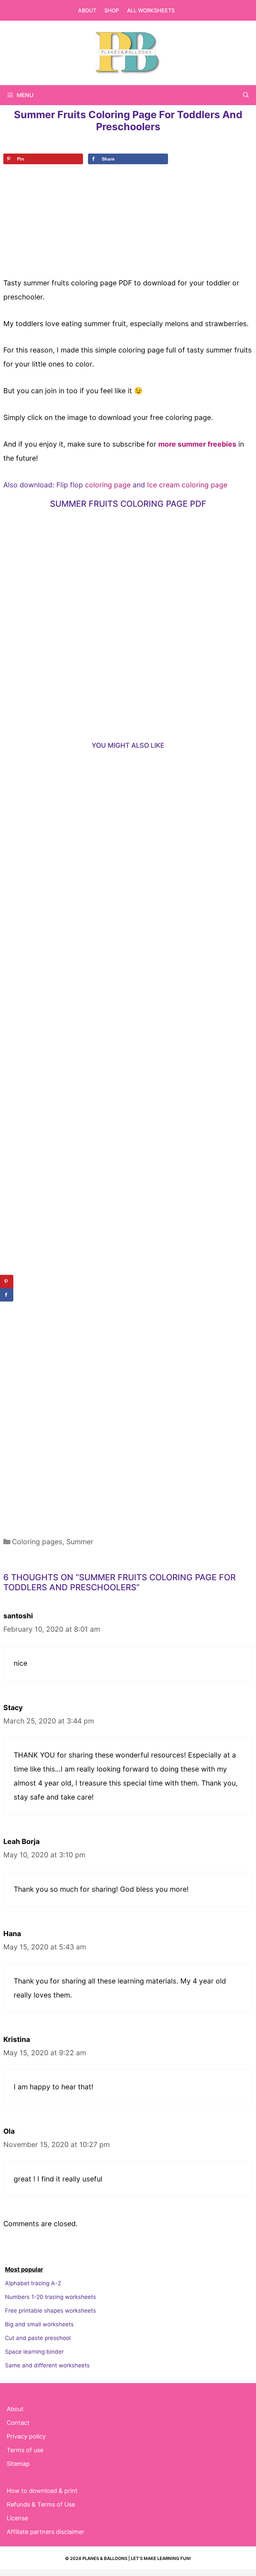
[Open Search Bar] (246, 95)
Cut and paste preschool (38, 2338)
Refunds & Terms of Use (41, 2504)
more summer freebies (197, 444)
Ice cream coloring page (187, 485)
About (87, 10)
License (17, 2518)
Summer (80, 1542)
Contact (18, 2423)
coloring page (107, 485)
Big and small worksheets (39, 2324)
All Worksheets (151, 10)
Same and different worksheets (47, 2365)
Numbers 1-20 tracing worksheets (50, 2297)
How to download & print (42, 2491)
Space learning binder (34, 2352)
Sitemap (18, 2464)
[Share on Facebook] (7, 1295)
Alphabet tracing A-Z (33, 2283)
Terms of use (25, 2450)
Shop (112, 10)
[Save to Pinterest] (7, 1281)
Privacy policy (26, 2436)
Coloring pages (37, 1542)
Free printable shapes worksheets (50, 2311)
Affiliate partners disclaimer (45, 2532)
